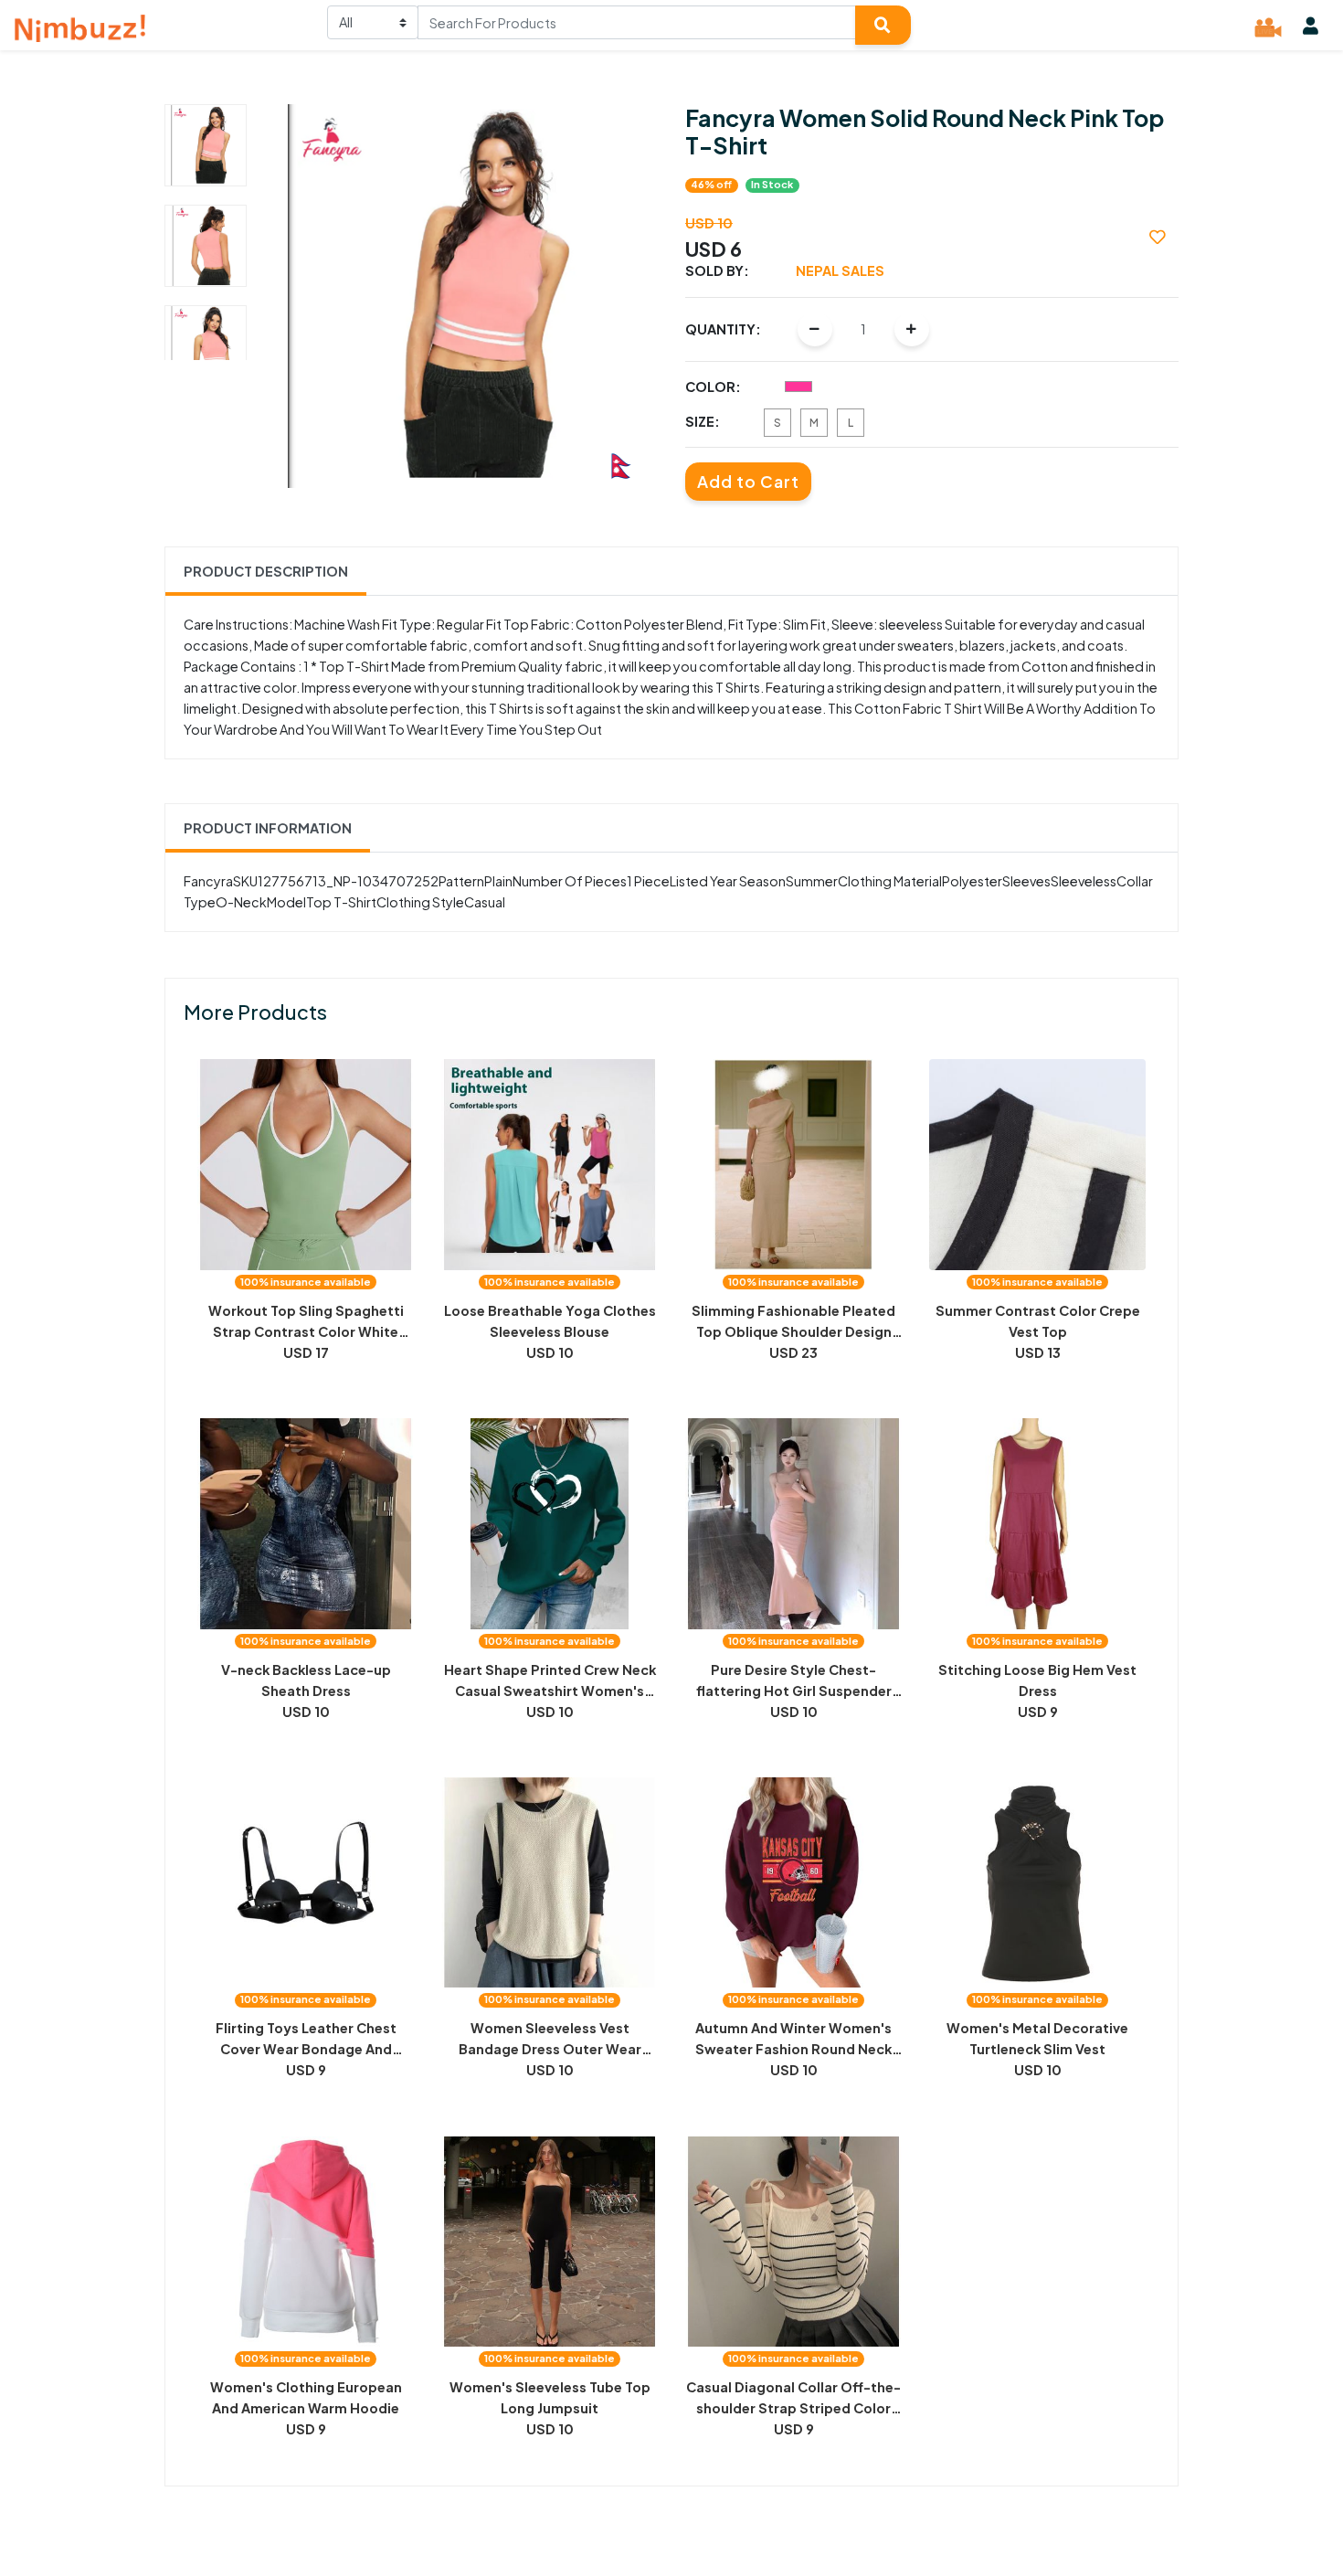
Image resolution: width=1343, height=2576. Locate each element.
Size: (703, 421)
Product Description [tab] (266, 571)
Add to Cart (748, 482)
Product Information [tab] (268, 828)
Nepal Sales (840, 270)
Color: (713, 387)
